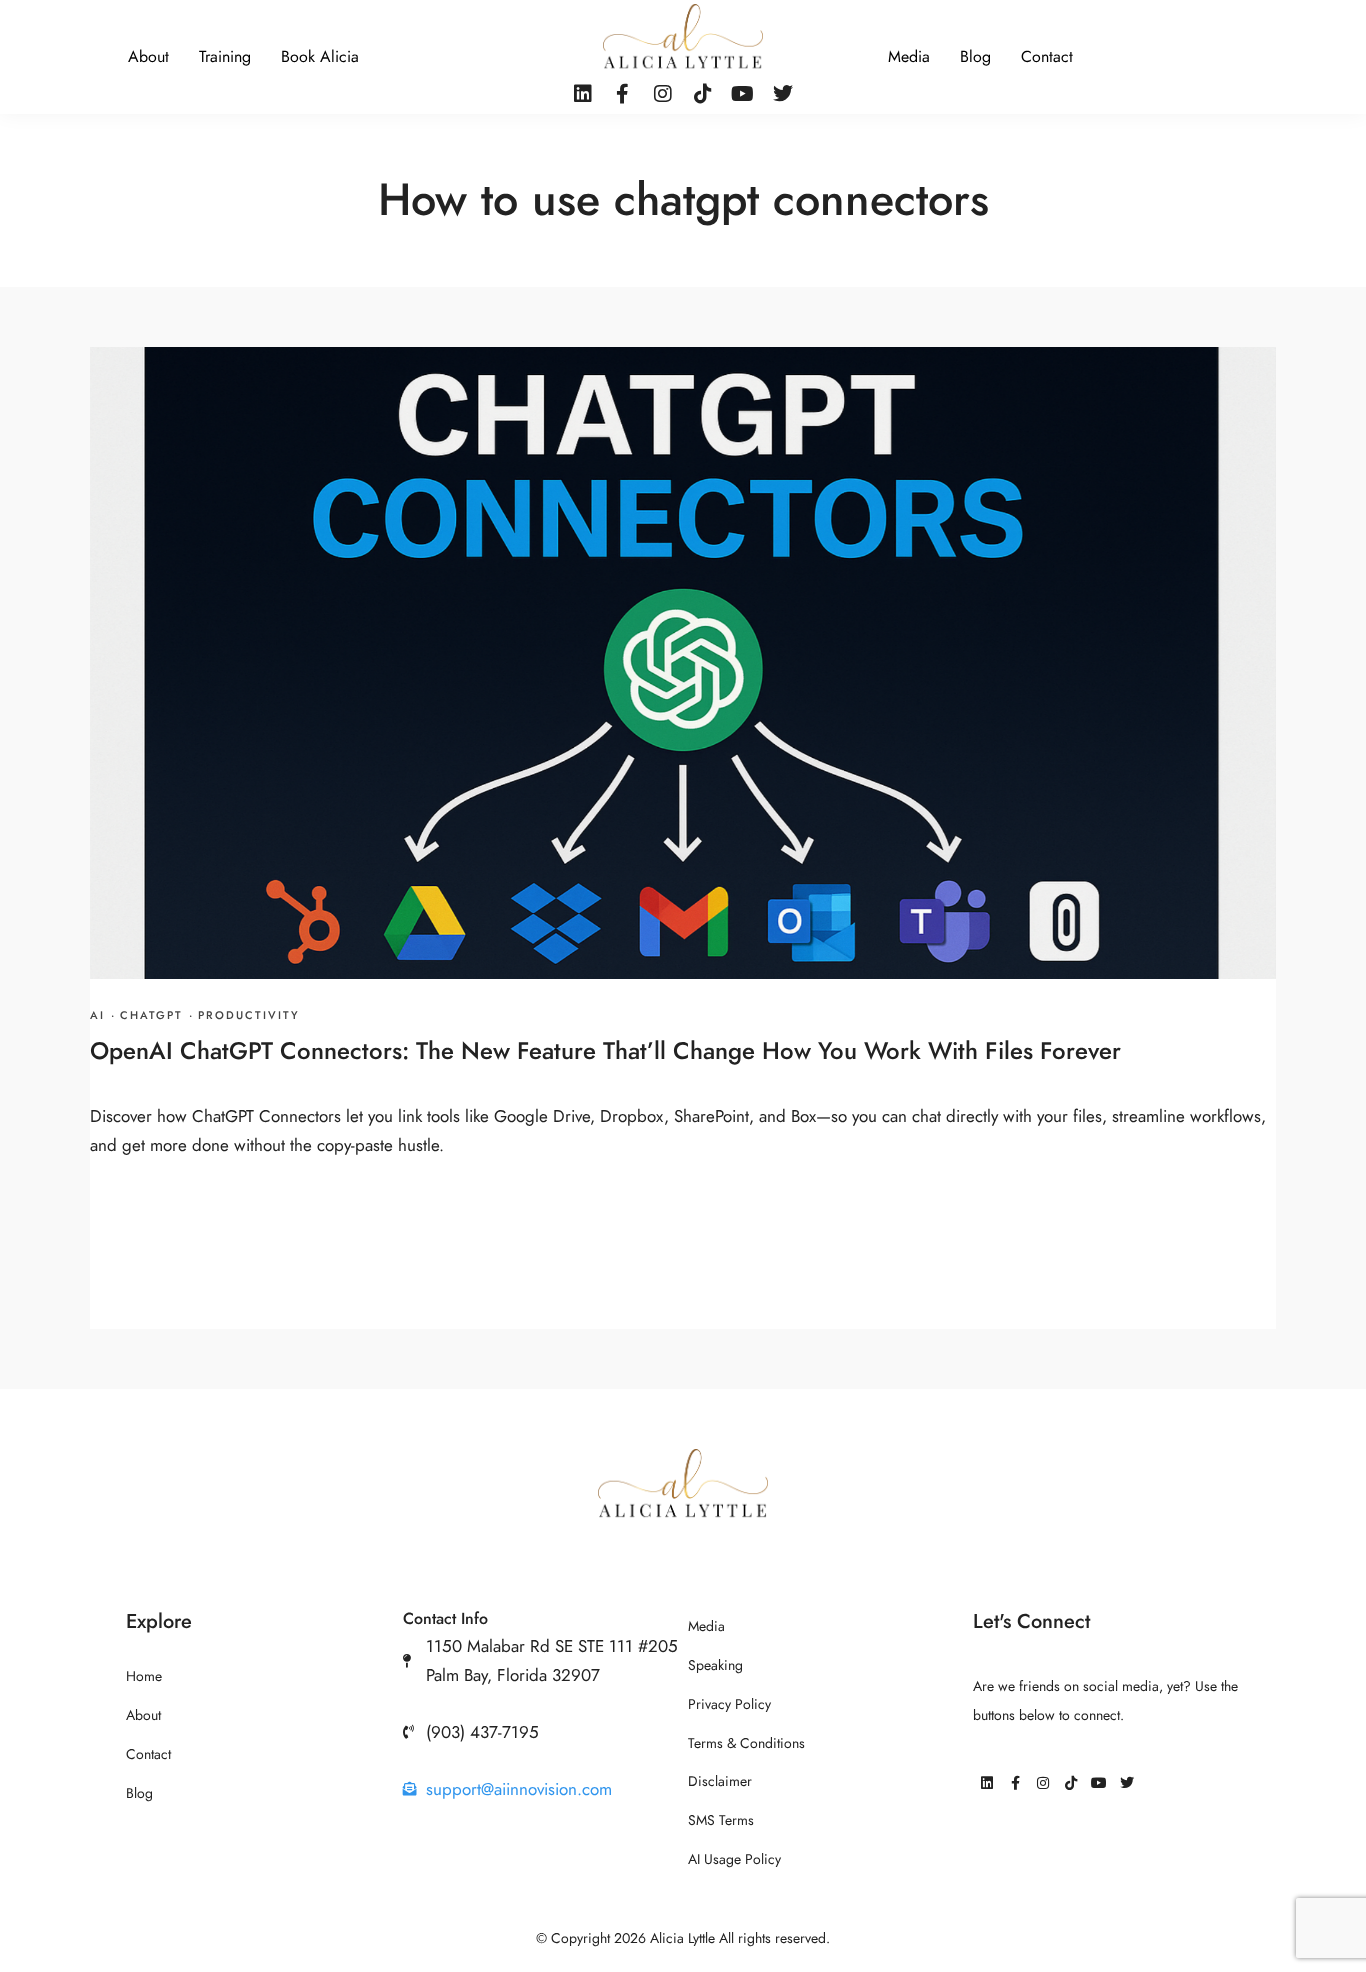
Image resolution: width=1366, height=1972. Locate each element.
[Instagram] (663, 94)
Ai (97, 1015)
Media (909, 57)
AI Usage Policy (734, 1859)
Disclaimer (720, 1781)
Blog (975, 57)
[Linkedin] (583, 94)
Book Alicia (320, 57)
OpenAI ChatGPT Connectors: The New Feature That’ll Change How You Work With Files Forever (605, 1050)
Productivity (249, 1015)
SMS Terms (721, 1820)
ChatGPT (151, 1015)
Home (144, 1676)
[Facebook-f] (623, 94)
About (148, 57)
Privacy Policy (729, 1704)
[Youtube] (743, 94)
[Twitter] (783, 94)
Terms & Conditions (746, 1743)
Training (225, 57)
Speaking (715, 1665)
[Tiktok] (703, 94)
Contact (1047, 57)
